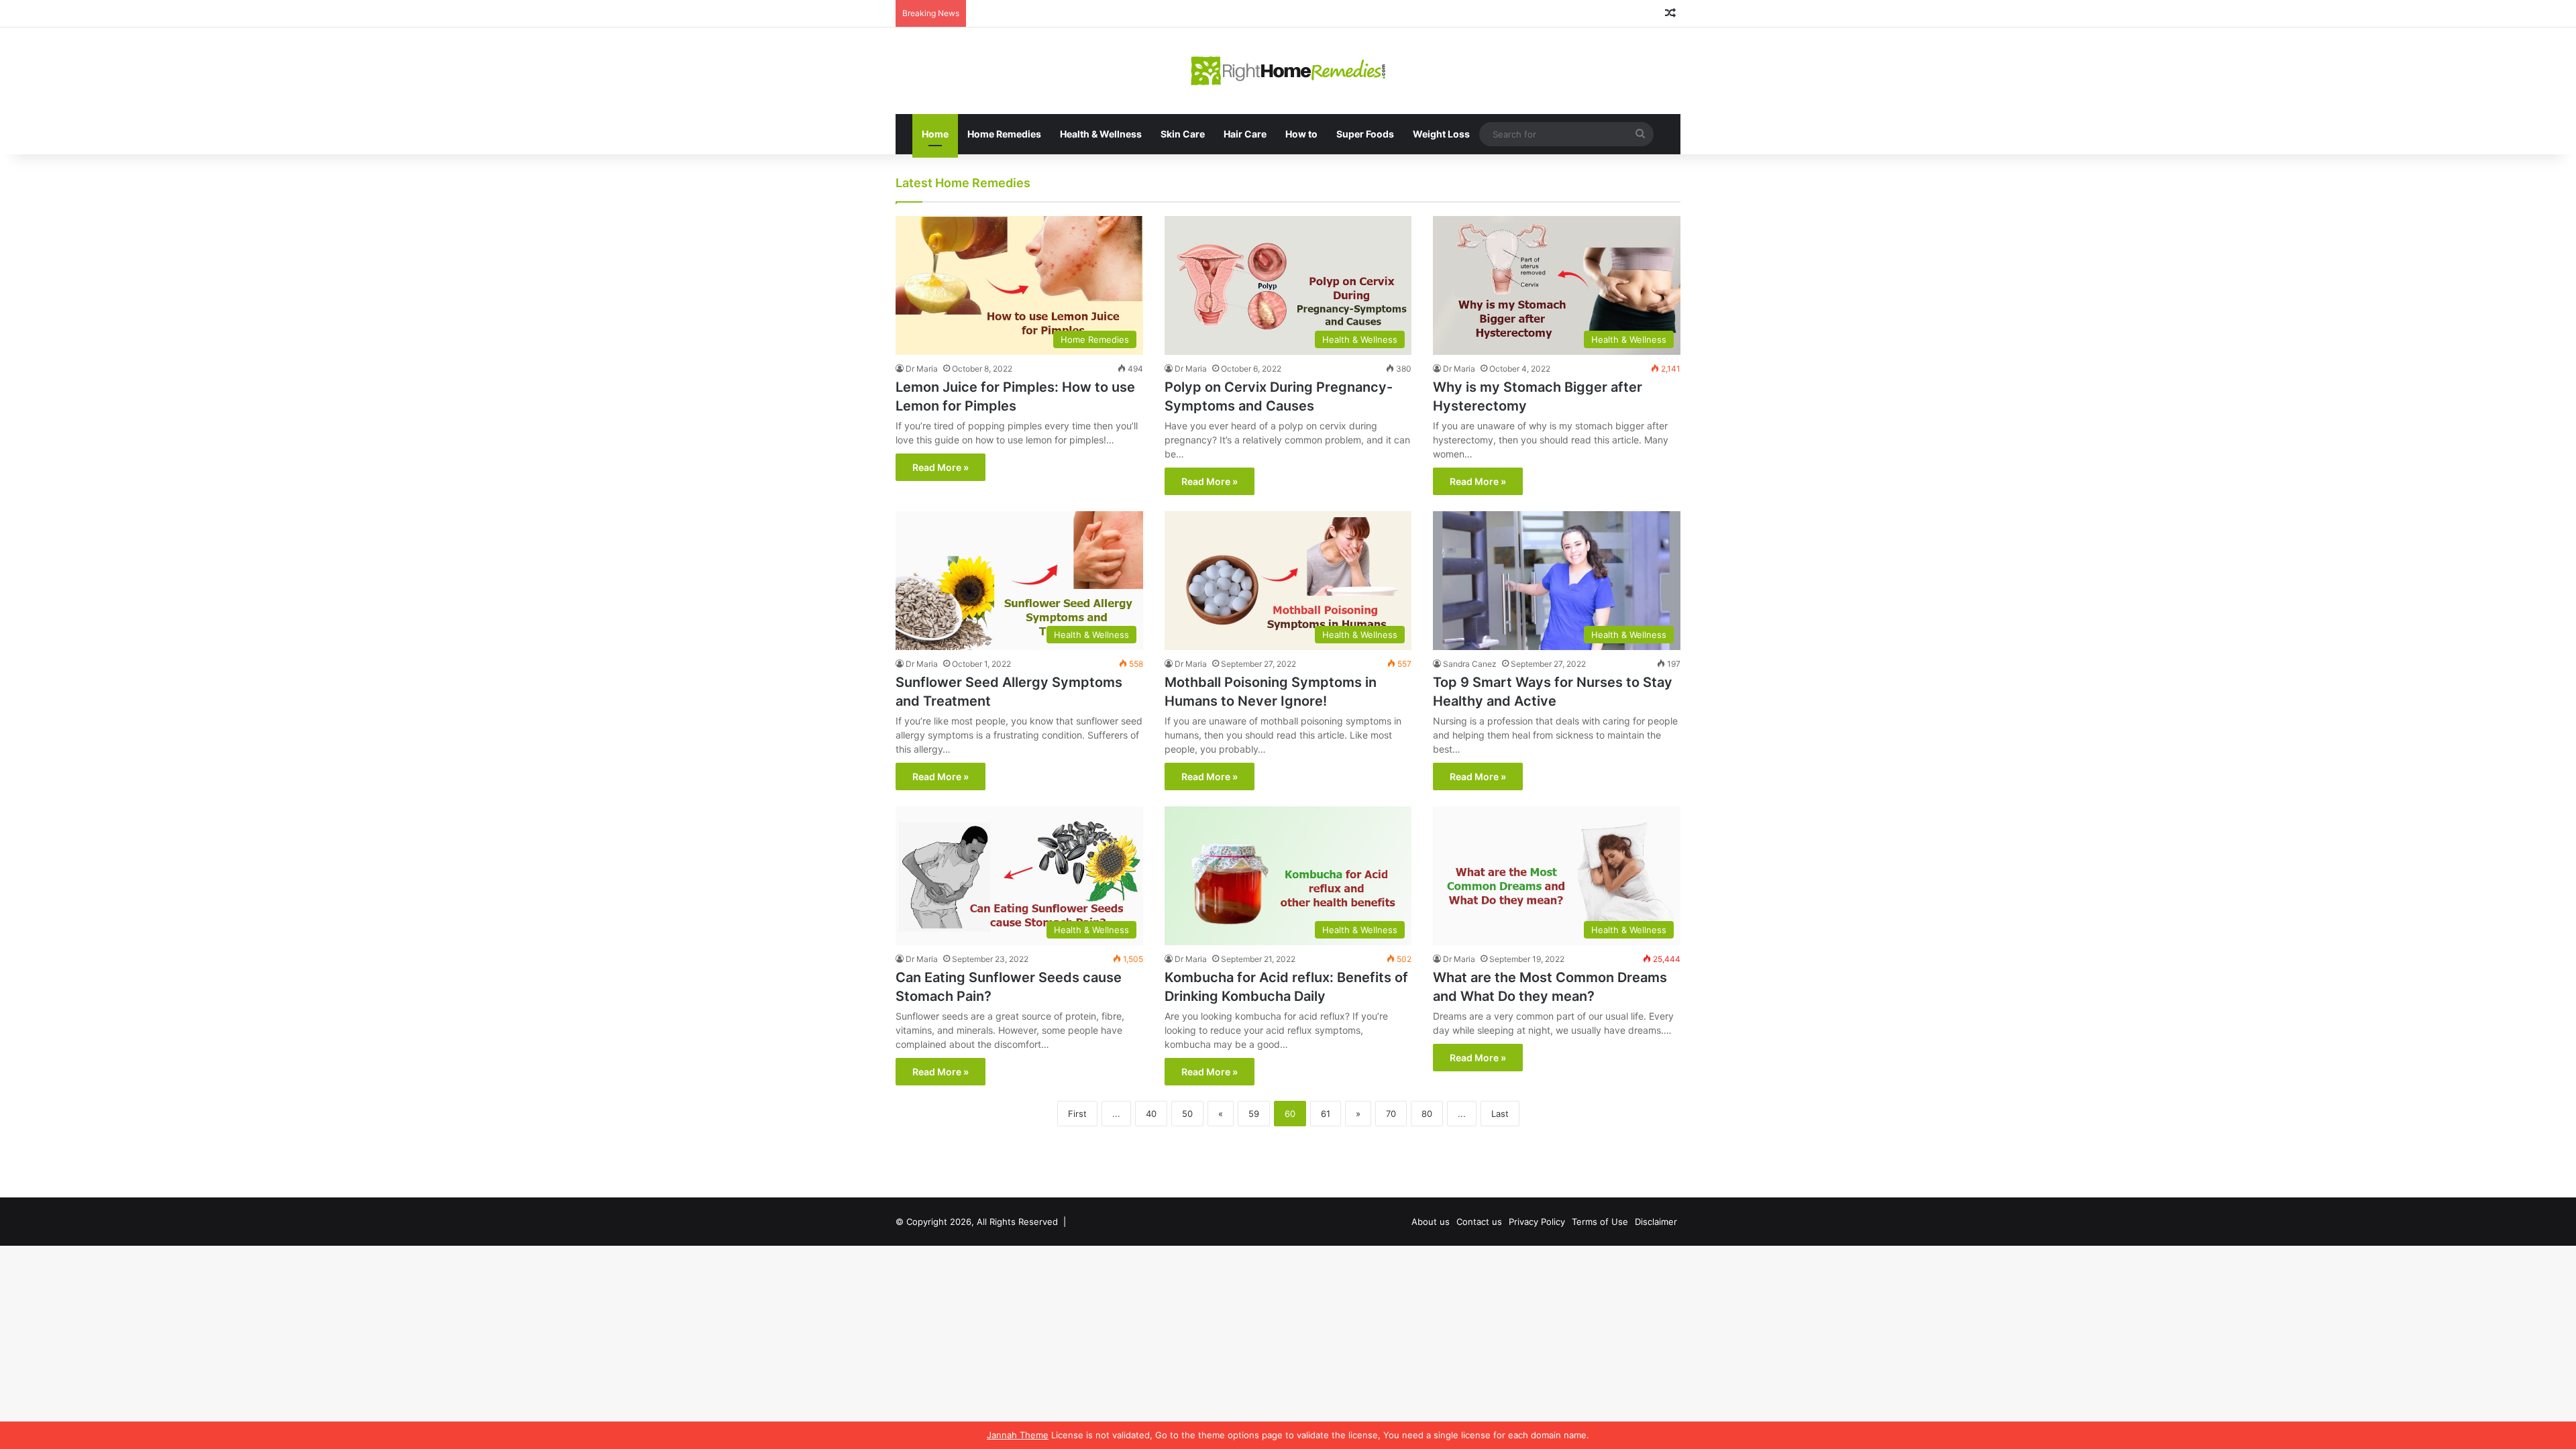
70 (1391, 1114)
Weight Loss (1441, 134)
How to (1301, 134)
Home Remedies (1004, 134)
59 (1254, 1114)
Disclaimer (1656, 1222)
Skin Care (1183, 134)
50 (1187, 1114)
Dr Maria (922, 369)
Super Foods (1365, 134)
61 (1326, 1114)
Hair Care (1245, 134)
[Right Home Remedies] (1288, 71)
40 (1151, 1114)
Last (1500, 1114)
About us (1431, 1222)
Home (935, 134)
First (1077, 1114)
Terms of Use (1600, 1222)
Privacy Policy (1537, 1222)
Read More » (941, 467)
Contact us (1479, 1222)
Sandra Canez (1470, 664)
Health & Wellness (1101, 134)
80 (1427, 1114)
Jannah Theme (1018, 1435)
